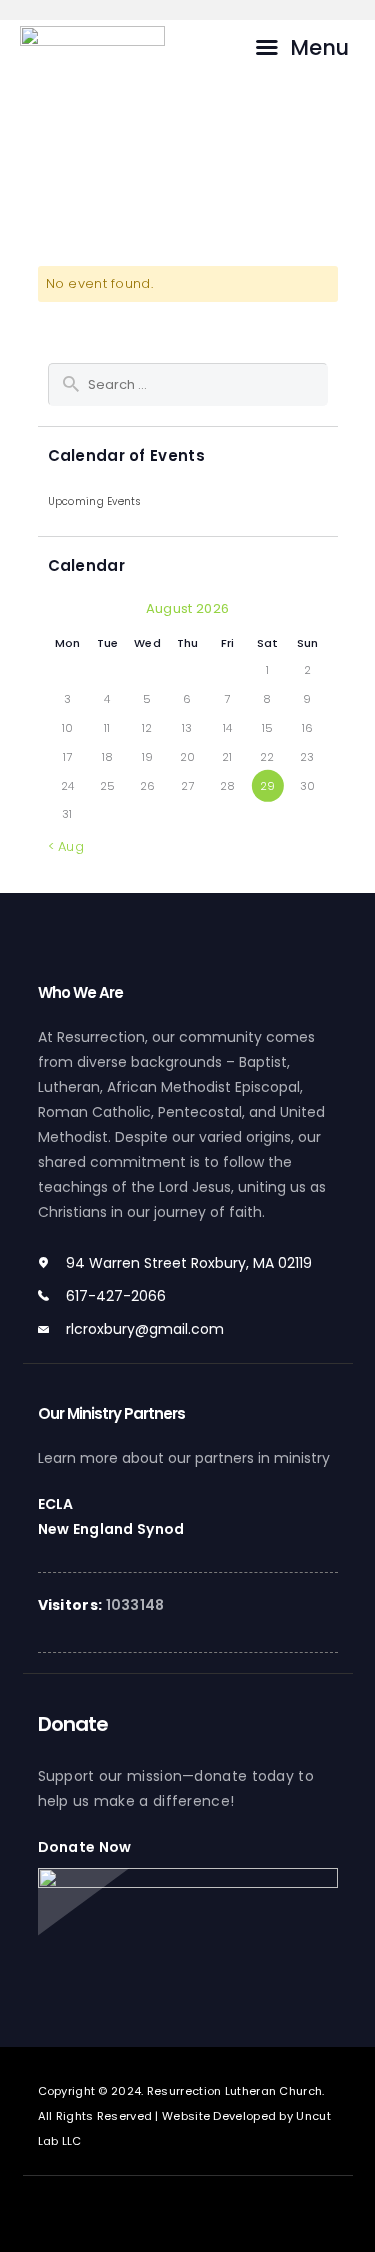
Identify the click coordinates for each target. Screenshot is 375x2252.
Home (218, 125)
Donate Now (85, 1847)
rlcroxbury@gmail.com (145, 1329)
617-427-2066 (116, 1296)
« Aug (66, 846)
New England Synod (111, 1529)
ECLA (56, 1504)
